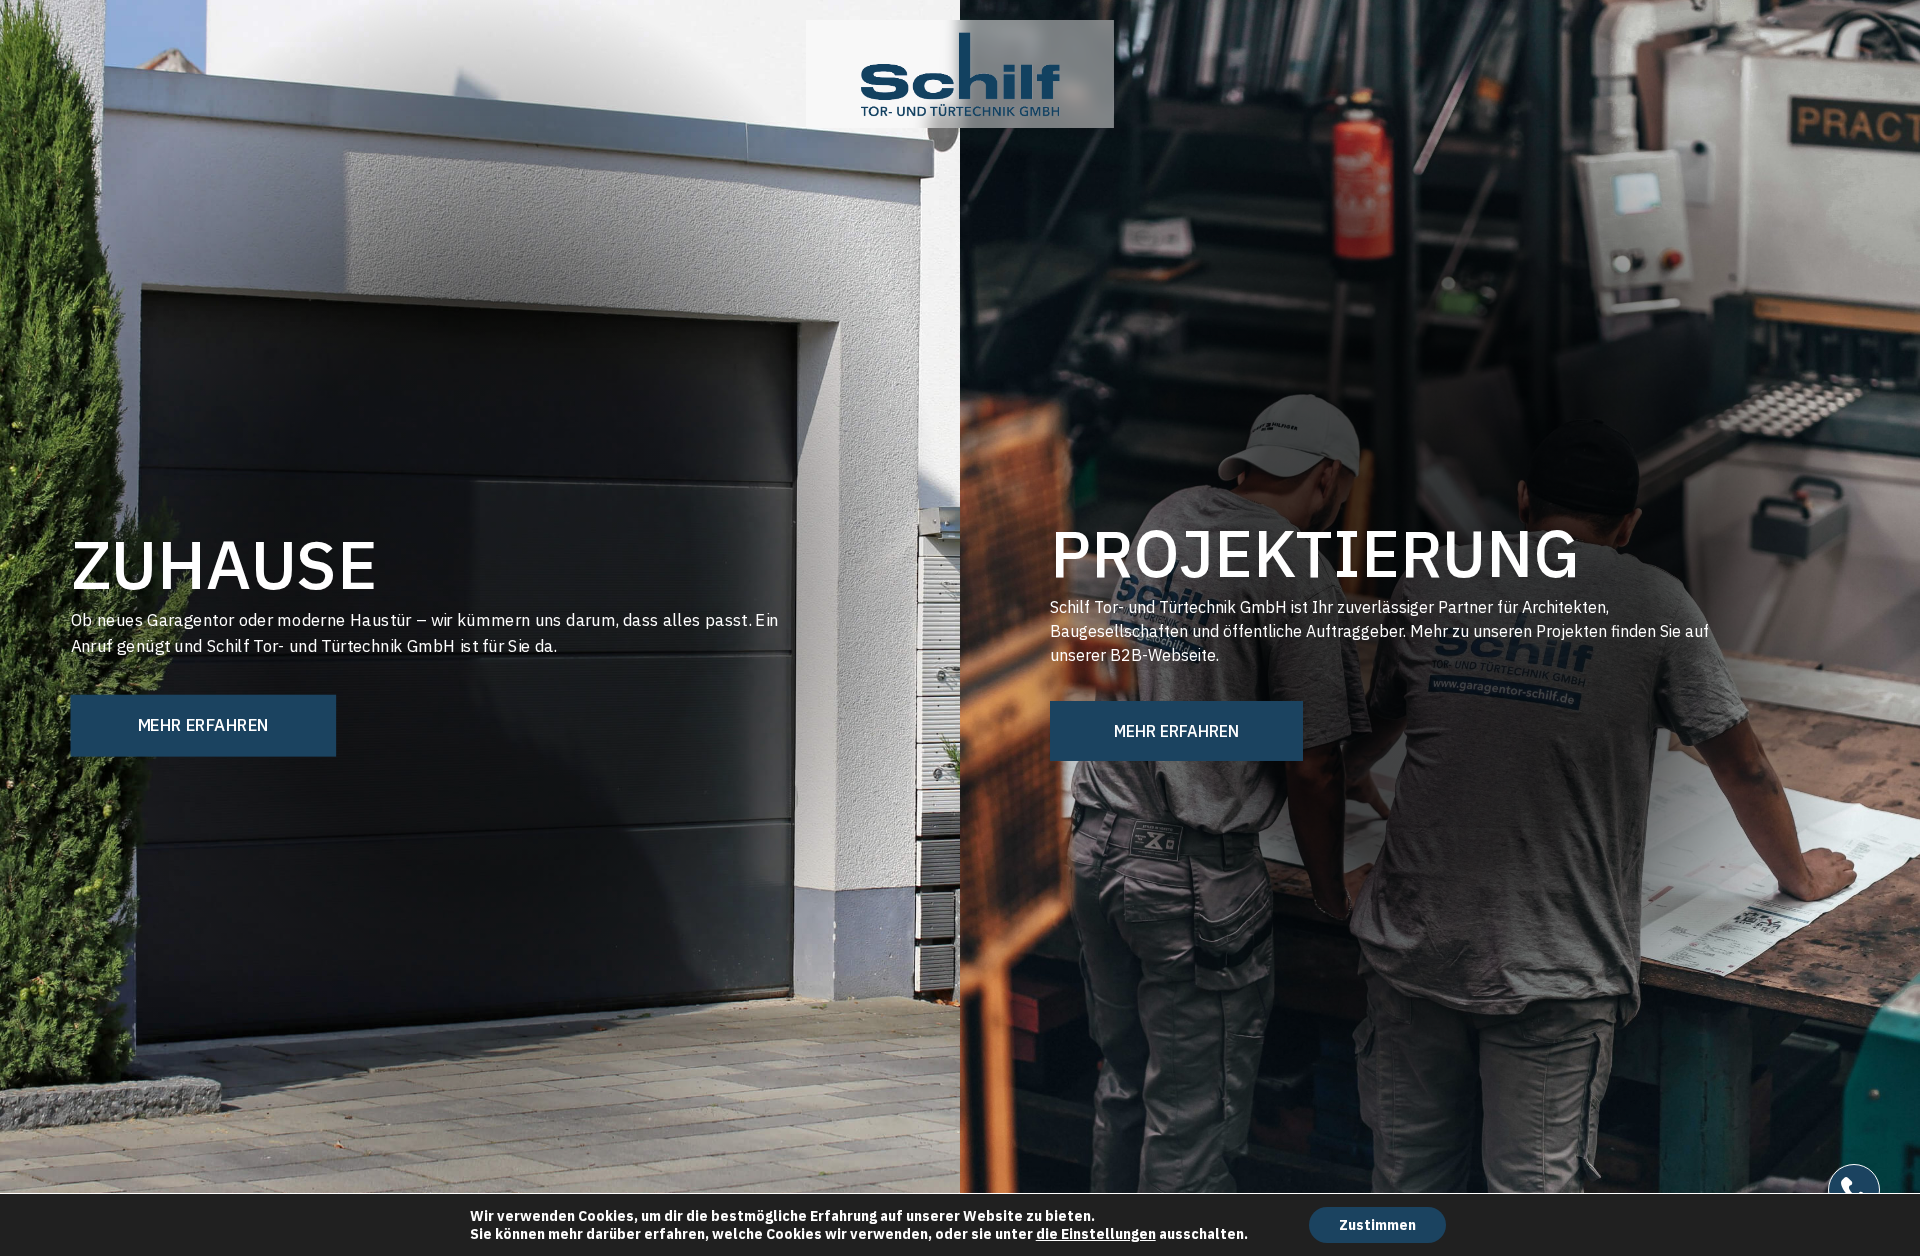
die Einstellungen (1096, 1234)
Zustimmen (1377, 1225)
